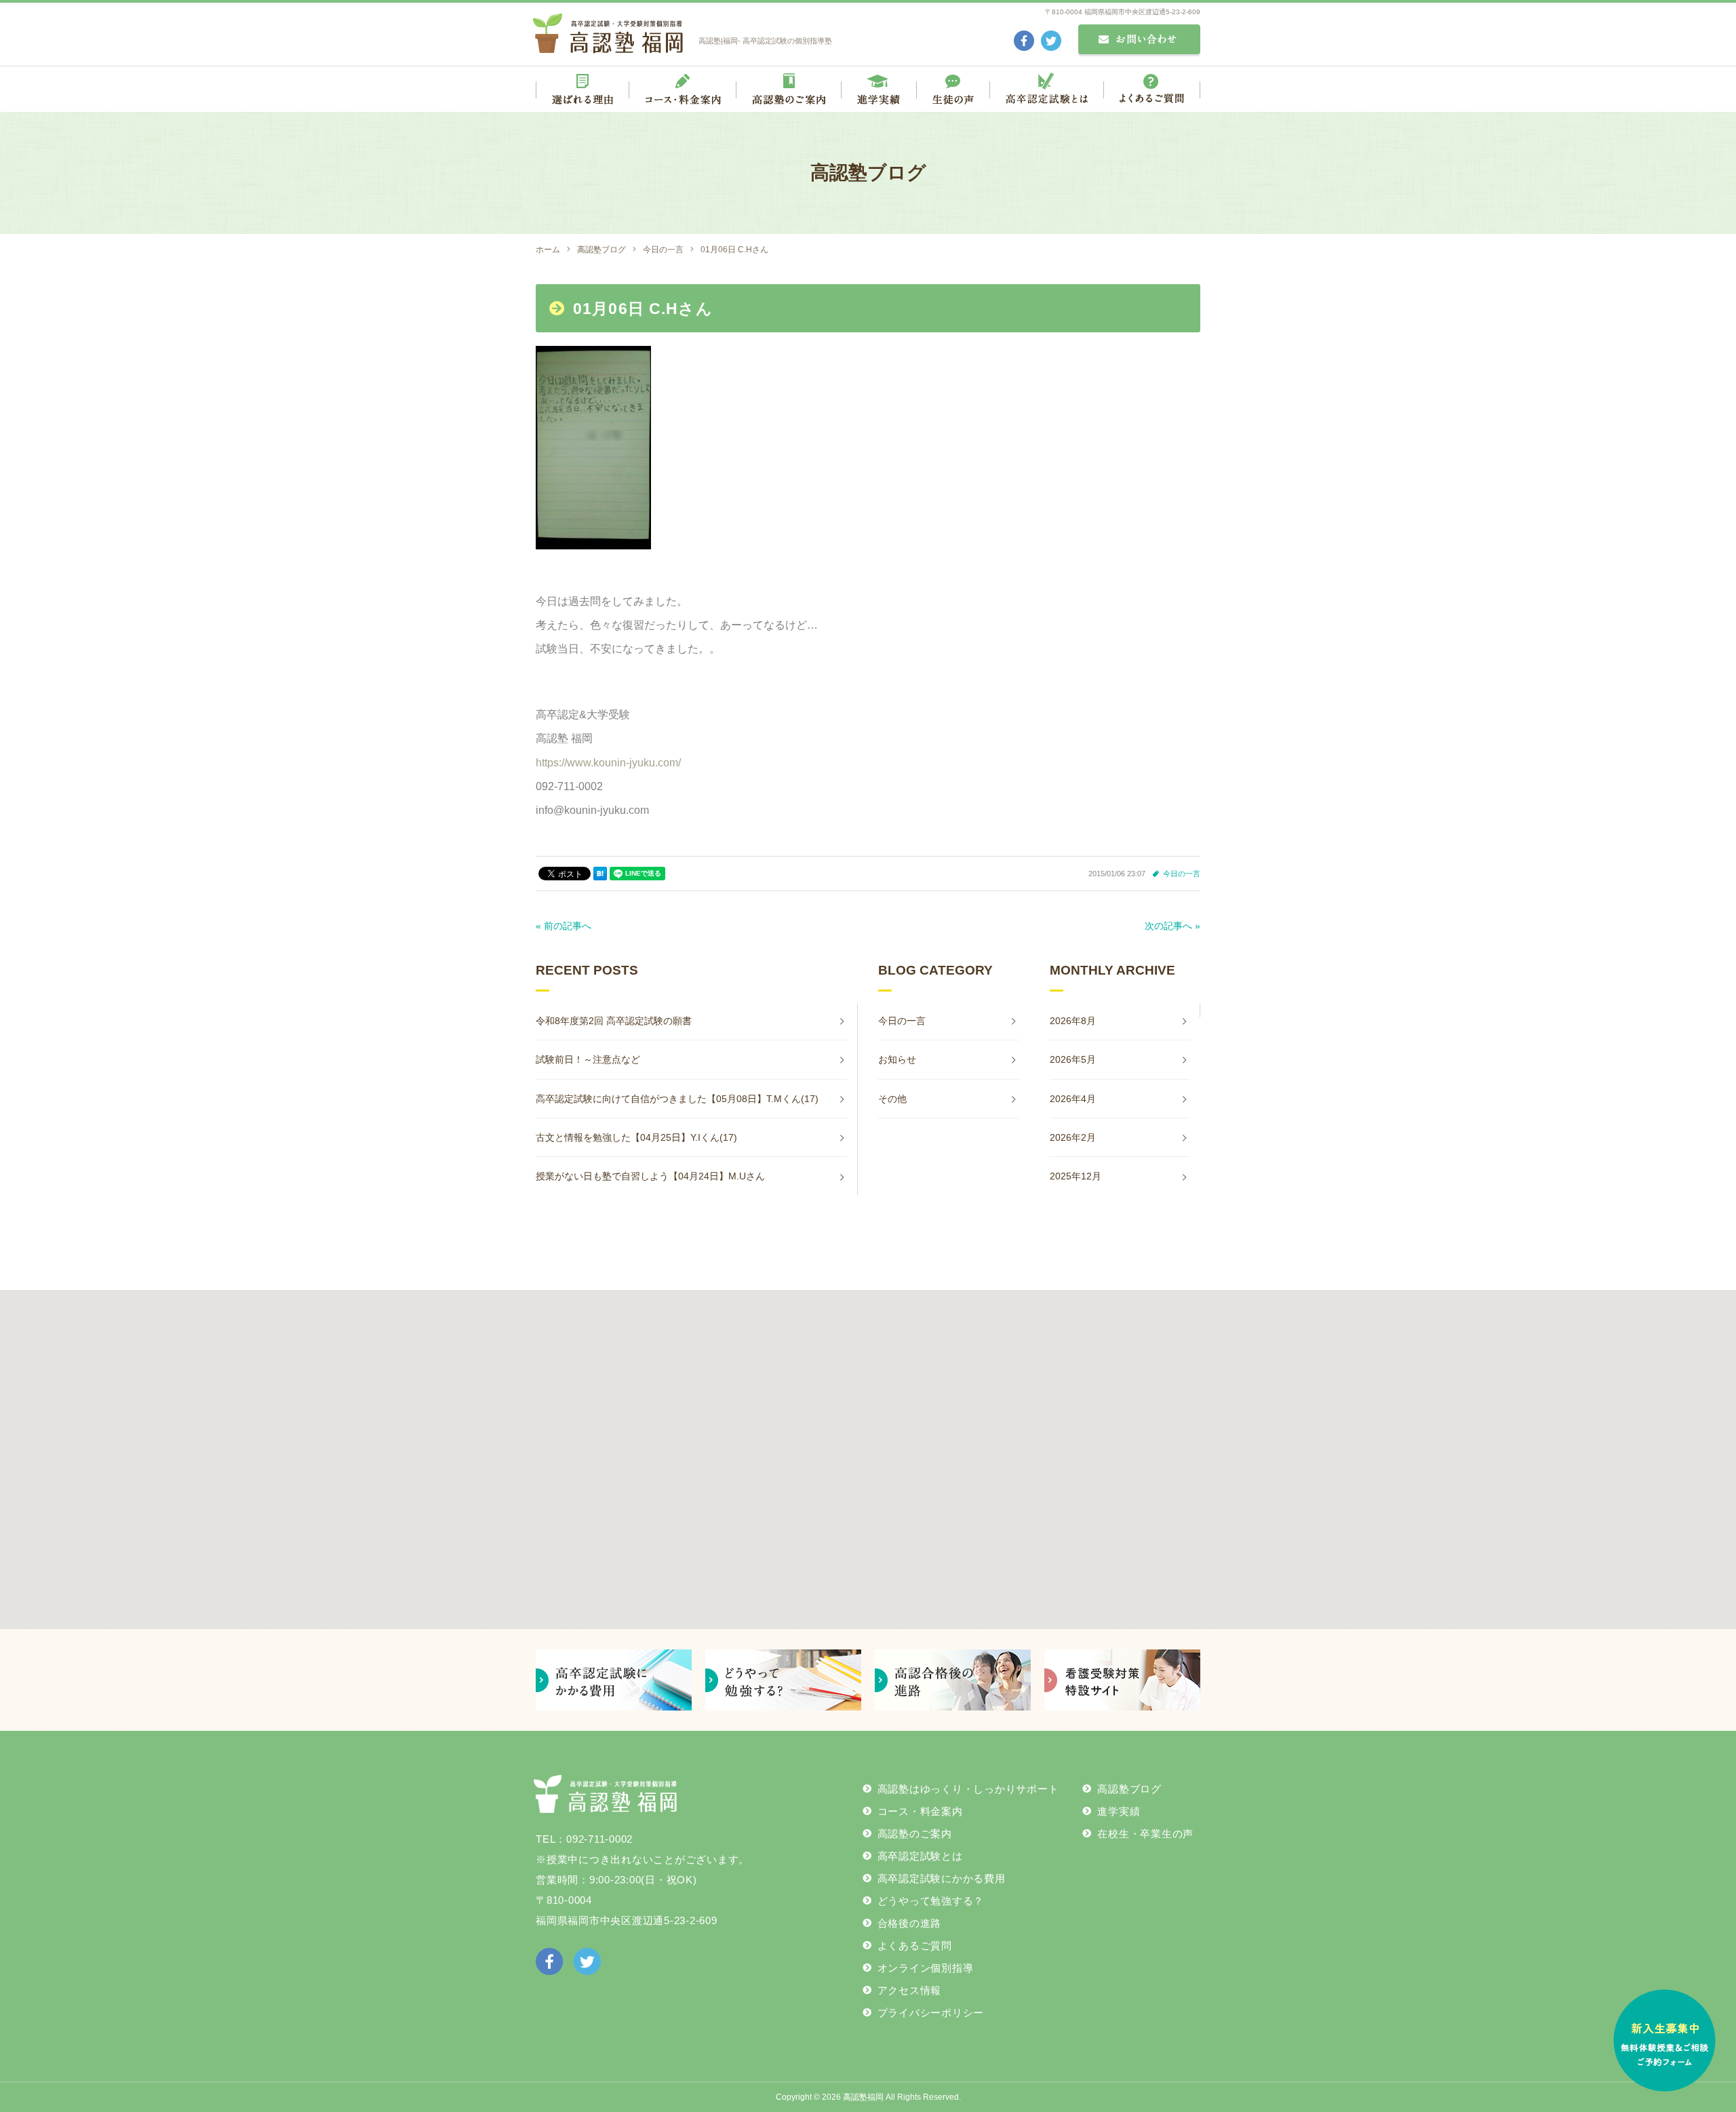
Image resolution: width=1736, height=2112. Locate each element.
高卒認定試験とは (920, 1856)
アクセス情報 (910, 1990)
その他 (892, 1099)
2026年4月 (1073, 1099)
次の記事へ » (1172, 926)
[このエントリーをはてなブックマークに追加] (600, 874)
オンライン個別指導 (926, 1968)
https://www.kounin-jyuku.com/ (608, 763)
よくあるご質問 (915, 1945)
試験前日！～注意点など (588, 1059)
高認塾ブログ (1129, 1789)
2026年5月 (1073, 1059)
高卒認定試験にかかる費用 (942, 1878)
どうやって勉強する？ (931, 1901)
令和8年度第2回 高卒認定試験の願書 (614, 1021)
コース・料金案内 (920, 1811)
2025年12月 (1076, 1176)
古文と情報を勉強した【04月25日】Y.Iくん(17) (636, 1137)
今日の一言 (1182, 874)
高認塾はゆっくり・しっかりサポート (968, 1789)
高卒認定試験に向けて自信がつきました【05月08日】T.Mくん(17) (677, 1099)
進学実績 (1119, 1811)
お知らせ (897, 1059)
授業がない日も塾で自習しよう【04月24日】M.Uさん (650, 1176)
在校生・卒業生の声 (1145, 1834)
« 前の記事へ (564, 926)
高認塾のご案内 (915, 1834)
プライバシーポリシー (931, 2013)
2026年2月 (1073, 1137)
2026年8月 (1073, 1021)
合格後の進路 (910, 1923)
